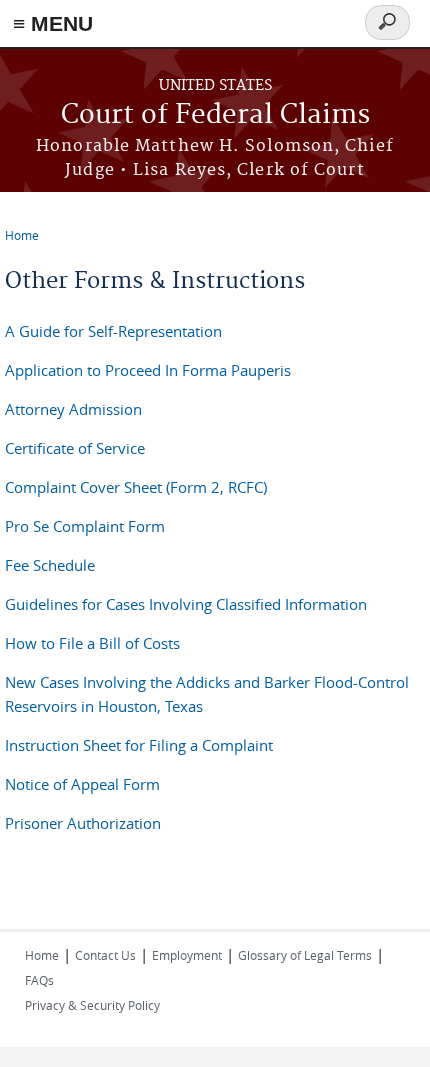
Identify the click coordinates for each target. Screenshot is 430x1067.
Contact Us (105, 955)
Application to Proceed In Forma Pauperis (148, 370)
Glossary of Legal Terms (305, 955)
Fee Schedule (50, 565)
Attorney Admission (73, 409)
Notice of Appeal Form (82, 784)
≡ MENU (53, 23)
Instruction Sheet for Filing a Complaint (139, 745)
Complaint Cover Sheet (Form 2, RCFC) (136, 487)
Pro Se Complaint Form (85, 526)
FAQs (39, 980)
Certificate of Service (75, 448)
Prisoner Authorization (83, 823)
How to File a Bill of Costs (92, 643)
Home (22, 235)
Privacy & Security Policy (92, 1005)
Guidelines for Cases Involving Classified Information (186, 604)
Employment (187, 955)
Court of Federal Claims (215, 115)
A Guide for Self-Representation (113, 331)
